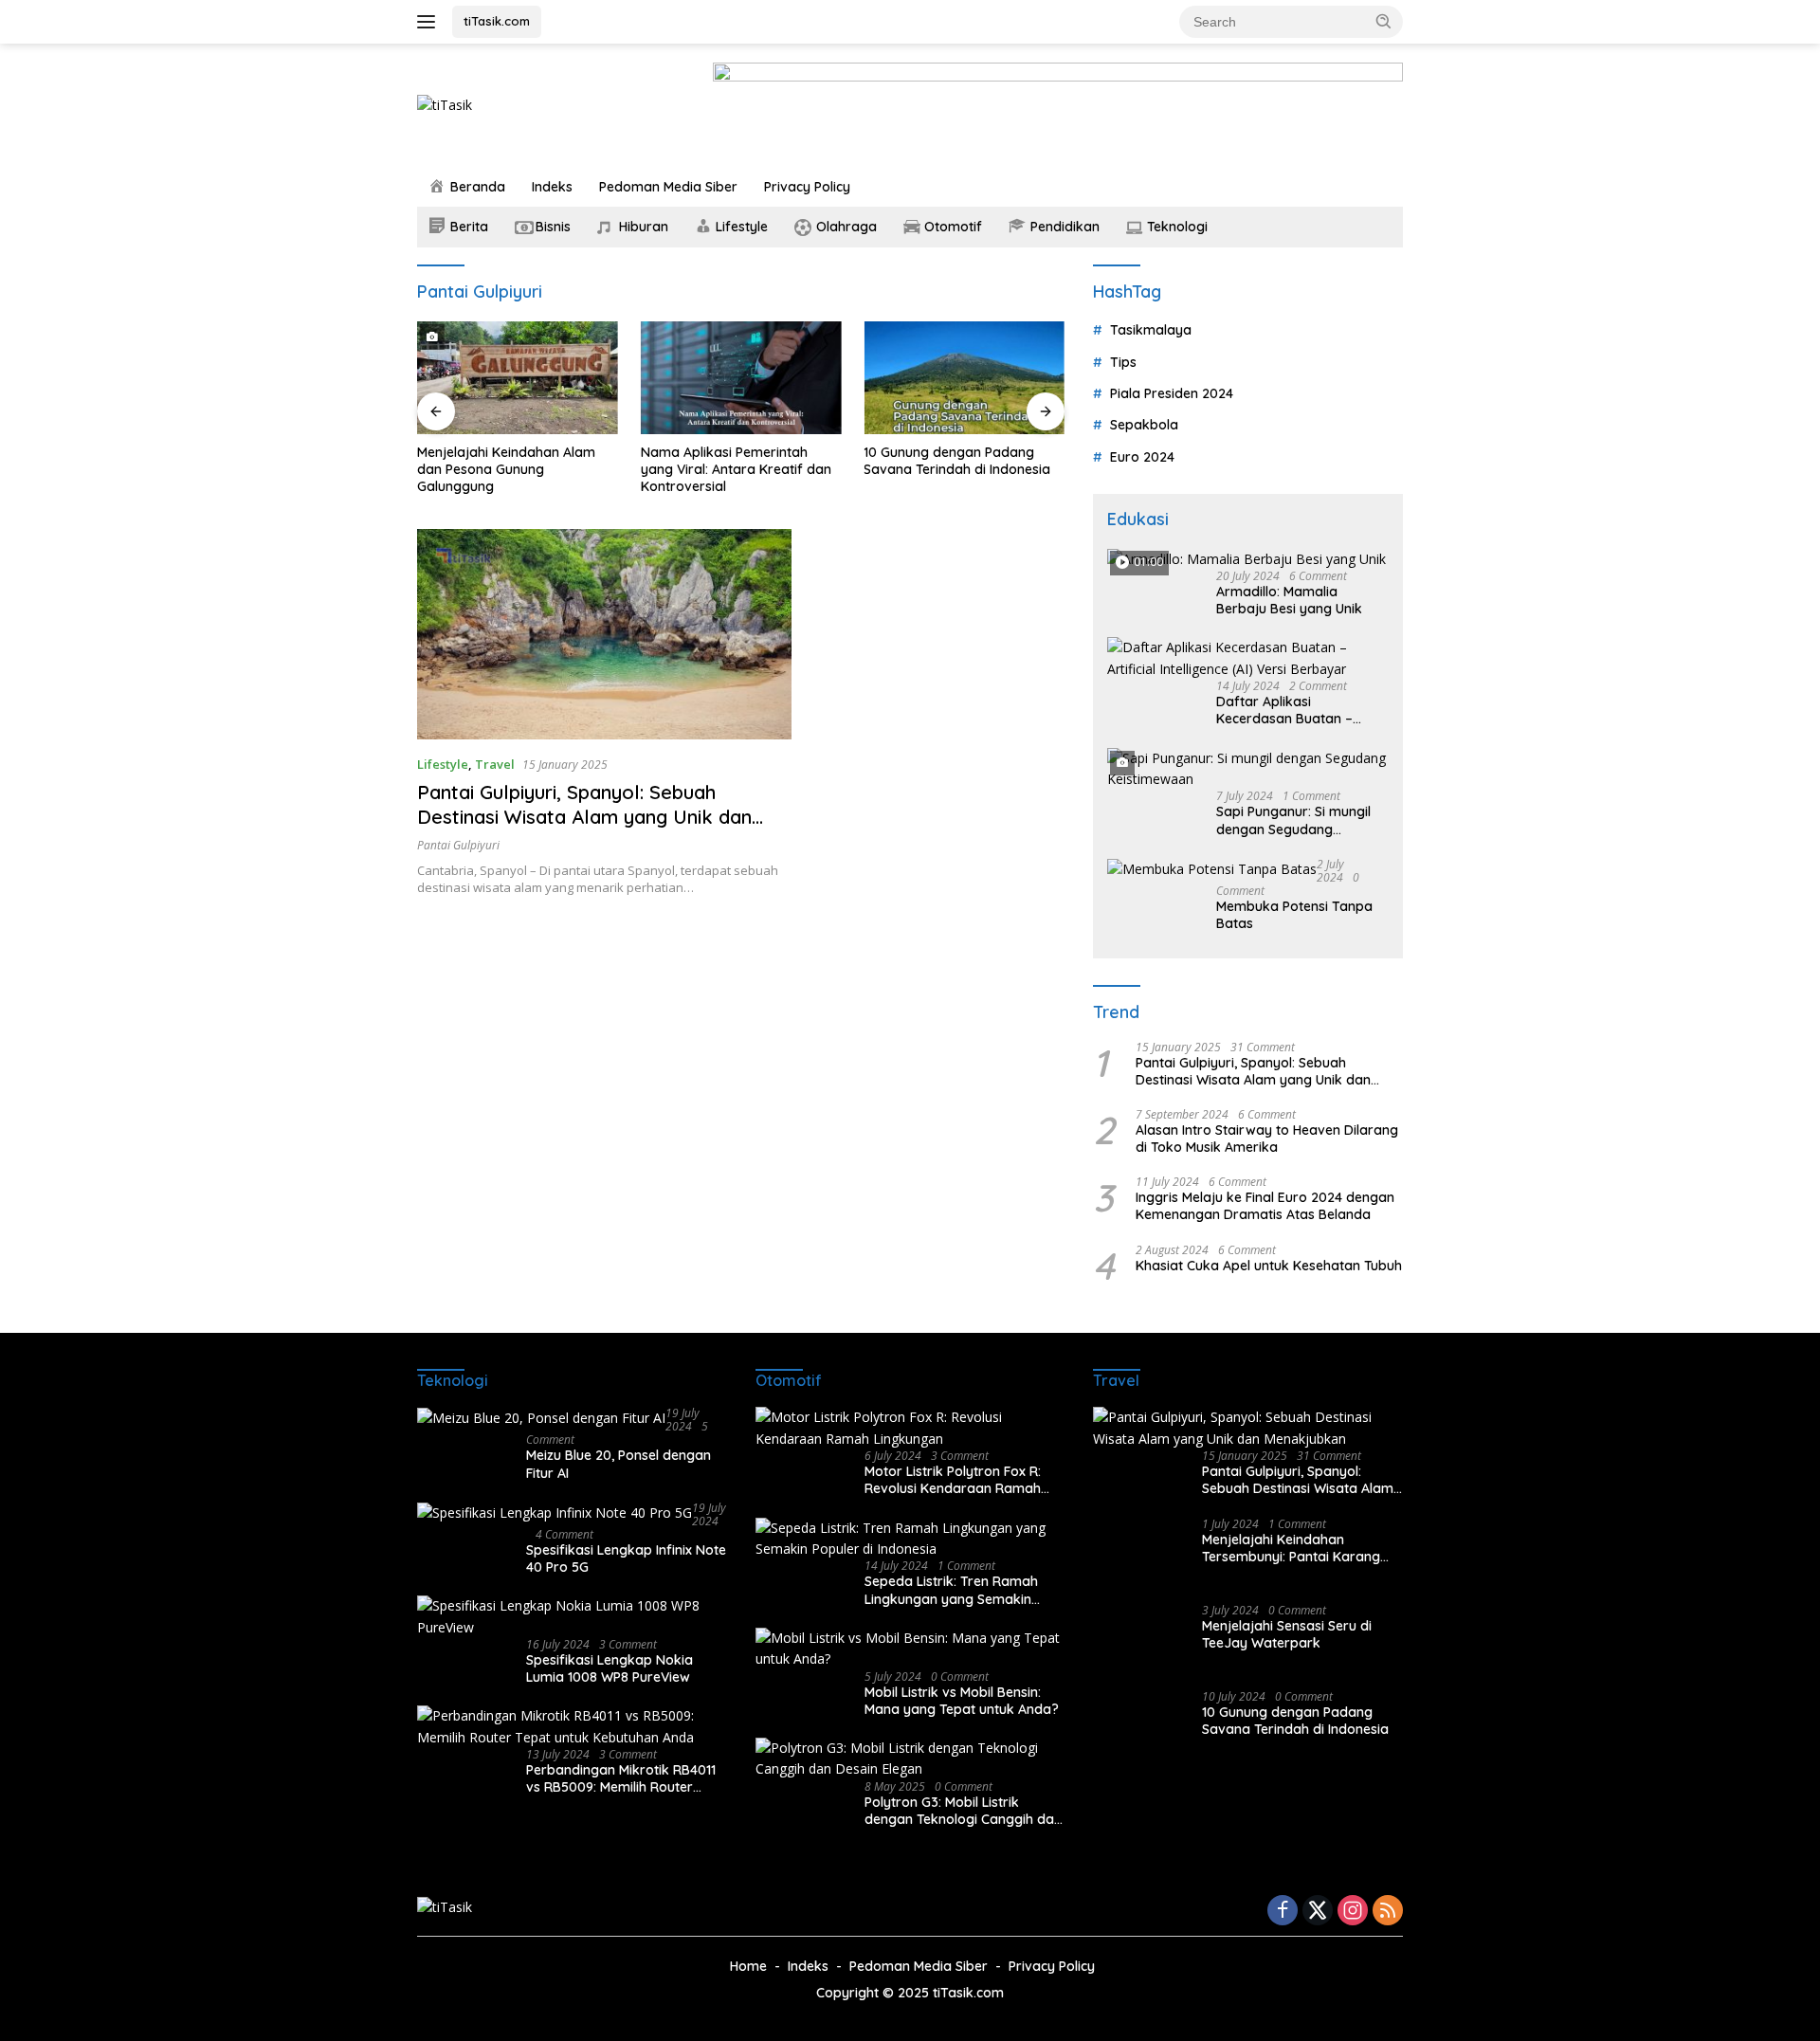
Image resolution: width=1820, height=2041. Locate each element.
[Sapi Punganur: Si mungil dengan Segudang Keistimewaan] (1248, 769)
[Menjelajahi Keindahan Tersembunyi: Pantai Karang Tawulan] (1140, 1553)
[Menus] (430, 22)
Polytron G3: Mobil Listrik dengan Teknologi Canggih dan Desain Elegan (963, 1811)
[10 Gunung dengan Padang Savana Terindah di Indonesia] (887, 378)
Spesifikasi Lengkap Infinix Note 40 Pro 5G (626, 1558)
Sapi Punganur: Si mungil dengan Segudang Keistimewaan (1293, 820)
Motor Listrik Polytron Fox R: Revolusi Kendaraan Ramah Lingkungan (953, 1480)
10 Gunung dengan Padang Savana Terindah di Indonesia (880, 461)
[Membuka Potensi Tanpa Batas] (1212, 869)
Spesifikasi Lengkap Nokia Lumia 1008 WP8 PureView (610, 1668)
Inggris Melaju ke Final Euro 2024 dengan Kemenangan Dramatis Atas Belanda (1265, 1206)
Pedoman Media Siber (668, 187)
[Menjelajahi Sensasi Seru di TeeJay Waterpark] (1140, 1640)
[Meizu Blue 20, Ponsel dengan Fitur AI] (541, 1418)
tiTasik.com (497, 21)
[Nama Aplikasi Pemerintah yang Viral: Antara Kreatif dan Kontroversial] (664, 378)
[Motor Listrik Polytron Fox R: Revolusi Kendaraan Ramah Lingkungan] (910, 1428)
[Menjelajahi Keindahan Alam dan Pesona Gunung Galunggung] (440, 378)
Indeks (552, 187)
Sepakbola (1144, 425)
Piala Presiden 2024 (1172, 393)
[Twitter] (1318, 1912)
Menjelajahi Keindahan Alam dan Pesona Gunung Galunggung (428, 469)
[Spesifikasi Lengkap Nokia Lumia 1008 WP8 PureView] (572, 1617)
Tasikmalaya (1151, 330)
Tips (1123, 362)
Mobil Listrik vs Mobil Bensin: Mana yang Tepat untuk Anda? (962, 1701)
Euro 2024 (1142, 457)
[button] (1384, 21)
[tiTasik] (445, 104)
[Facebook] (1283, 1912)
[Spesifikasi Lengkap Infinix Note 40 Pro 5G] (555, 1513)
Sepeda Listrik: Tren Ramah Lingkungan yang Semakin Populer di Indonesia (951, 1590)
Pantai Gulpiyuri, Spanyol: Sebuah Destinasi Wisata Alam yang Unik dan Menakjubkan (584, 817)
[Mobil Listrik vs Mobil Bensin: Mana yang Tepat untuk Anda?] (910, 1649)
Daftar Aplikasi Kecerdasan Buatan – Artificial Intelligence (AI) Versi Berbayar (1291, 710)
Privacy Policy (807, 187)
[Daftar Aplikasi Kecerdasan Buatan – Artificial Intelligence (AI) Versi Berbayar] (1248, 658)
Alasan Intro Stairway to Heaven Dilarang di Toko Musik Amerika (1267, 1139)
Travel (495, 764)
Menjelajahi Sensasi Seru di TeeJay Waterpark (1287, 1634)
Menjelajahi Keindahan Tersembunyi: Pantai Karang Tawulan (1291, 1548)
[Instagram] (1353, 1912)
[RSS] (1388, 1912)
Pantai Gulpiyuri (458, 845)
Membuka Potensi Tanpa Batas (1294, 915)
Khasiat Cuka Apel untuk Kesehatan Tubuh (1269, 1266)
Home (748, 1966)
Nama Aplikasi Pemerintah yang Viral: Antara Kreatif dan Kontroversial (658, 469)
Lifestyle (443, 764)
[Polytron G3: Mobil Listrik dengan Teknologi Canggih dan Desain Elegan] (910, 1759)
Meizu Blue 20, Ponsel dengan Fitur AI (619, 1464)
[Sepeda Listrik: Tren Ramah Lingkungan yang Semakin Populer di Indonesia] (910, 1539)
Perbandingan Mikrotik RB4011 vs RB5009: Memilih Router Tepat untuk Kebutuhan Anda (621, 1778)
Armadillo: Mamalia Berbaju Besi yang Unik (1289, 600)
